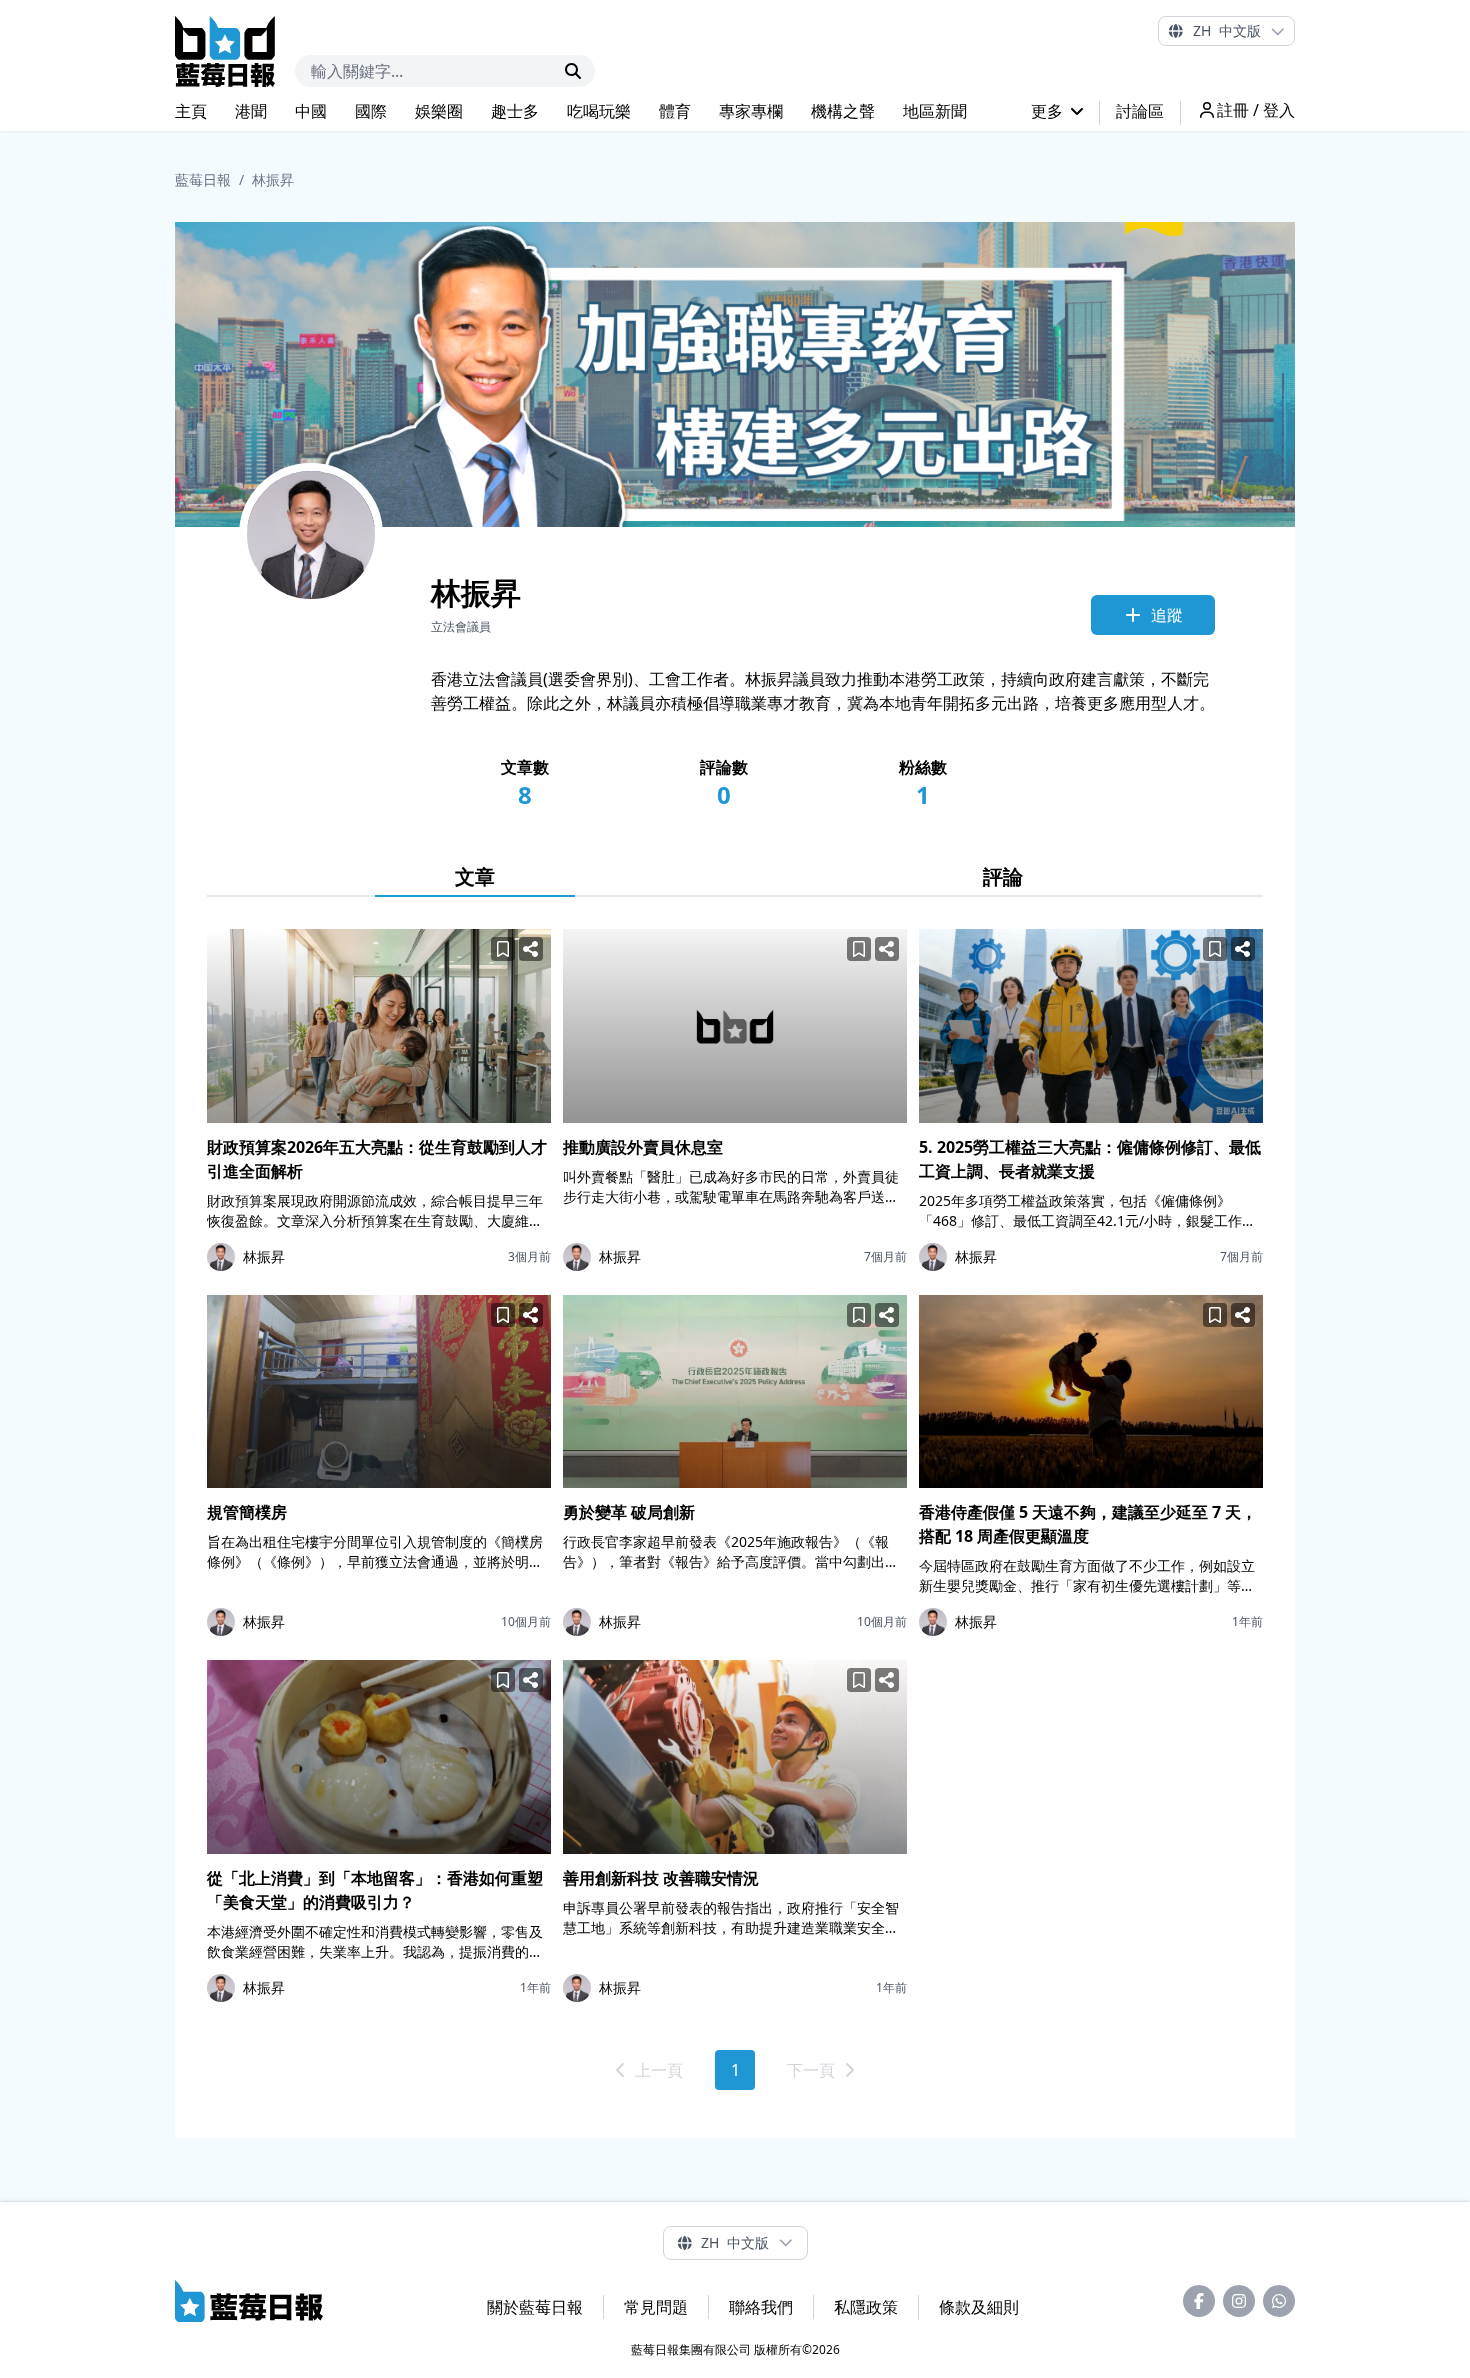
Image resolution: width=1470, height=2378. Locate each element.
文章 (475, 876)
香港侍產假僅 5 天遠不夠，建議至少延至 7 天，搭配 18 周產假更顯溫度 (1088, 1524)
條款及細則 (979, 2307)
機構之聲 (843, 111)
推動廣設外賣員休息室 (643, 1147)
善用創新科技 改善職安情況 (661, 1878)
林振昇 (273, 179)
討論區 (1140, 111)
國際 (371, 111)
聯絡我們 (761, 2307)
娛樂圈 (439, 111)
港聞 (251, 111)
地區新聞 (935, 111)
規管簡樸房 (247, 1512)
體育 (675, 111)
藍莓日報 (203, 179)
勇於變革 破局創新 (629, 1512)
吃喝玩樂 (599, 111)
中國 (311, 111)
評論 (1003, 876)
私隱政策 (866, 2307)
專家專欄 (751, 111)
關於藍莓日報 (535, 2307)
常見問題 (656, 2307)
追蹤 (1167, 615)
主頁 (191, 111)
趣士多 (515, 111)
